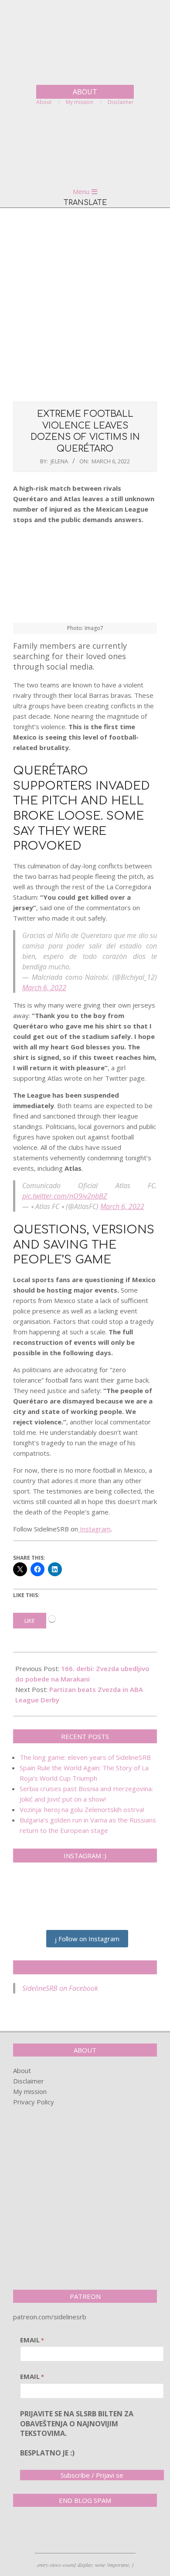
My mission (30, 2091)
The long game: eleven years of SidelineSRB (85, 1757)
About (22, 2070)
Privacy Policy (34, 2102)
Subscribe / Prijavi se (92, 2475)
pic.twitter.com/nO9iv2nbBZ (65, 1196)
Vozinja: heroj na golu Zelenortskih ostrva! (82, 1809)
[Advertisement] (85, 304)
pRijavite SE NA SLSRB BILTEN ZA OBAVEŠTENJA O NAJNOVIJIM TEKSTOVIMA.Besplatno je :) (77, 2433)
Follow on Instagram (88, 1939)
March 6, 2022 (44, 988)
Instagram (94, 1529)
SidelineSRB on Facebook (85, 1967)
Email (32, 2340)
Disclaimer (29, 2081)
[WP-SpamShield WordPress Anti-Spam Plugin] (44, 2532)
